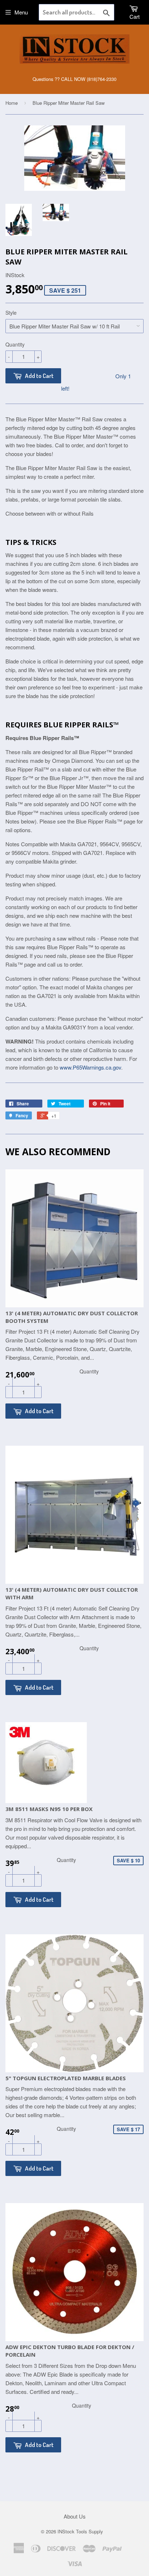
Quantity (15, 344)
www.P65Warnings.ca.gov (90, 1067)
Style (11, 313)
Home (12, 103)
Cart (135, 16)
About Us (75, 2516)
